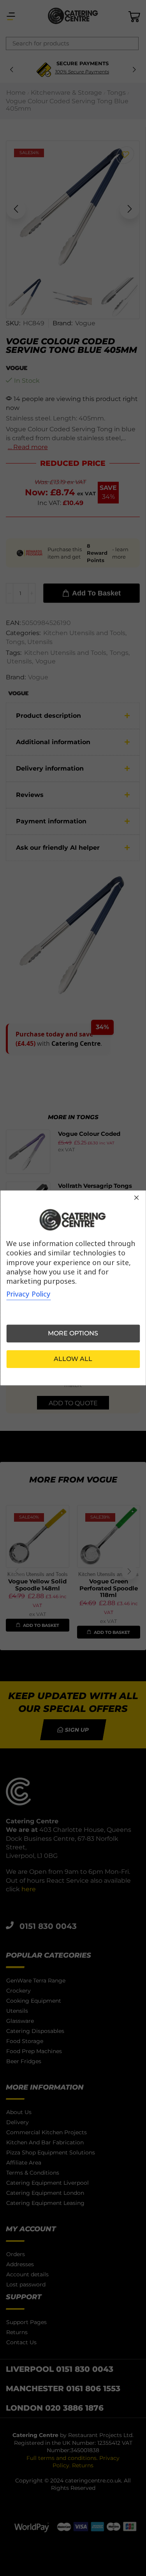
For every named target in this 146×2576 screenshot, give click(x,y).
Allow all (73, 1359)
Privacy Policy (28, 1294)
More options (73, 1334)
